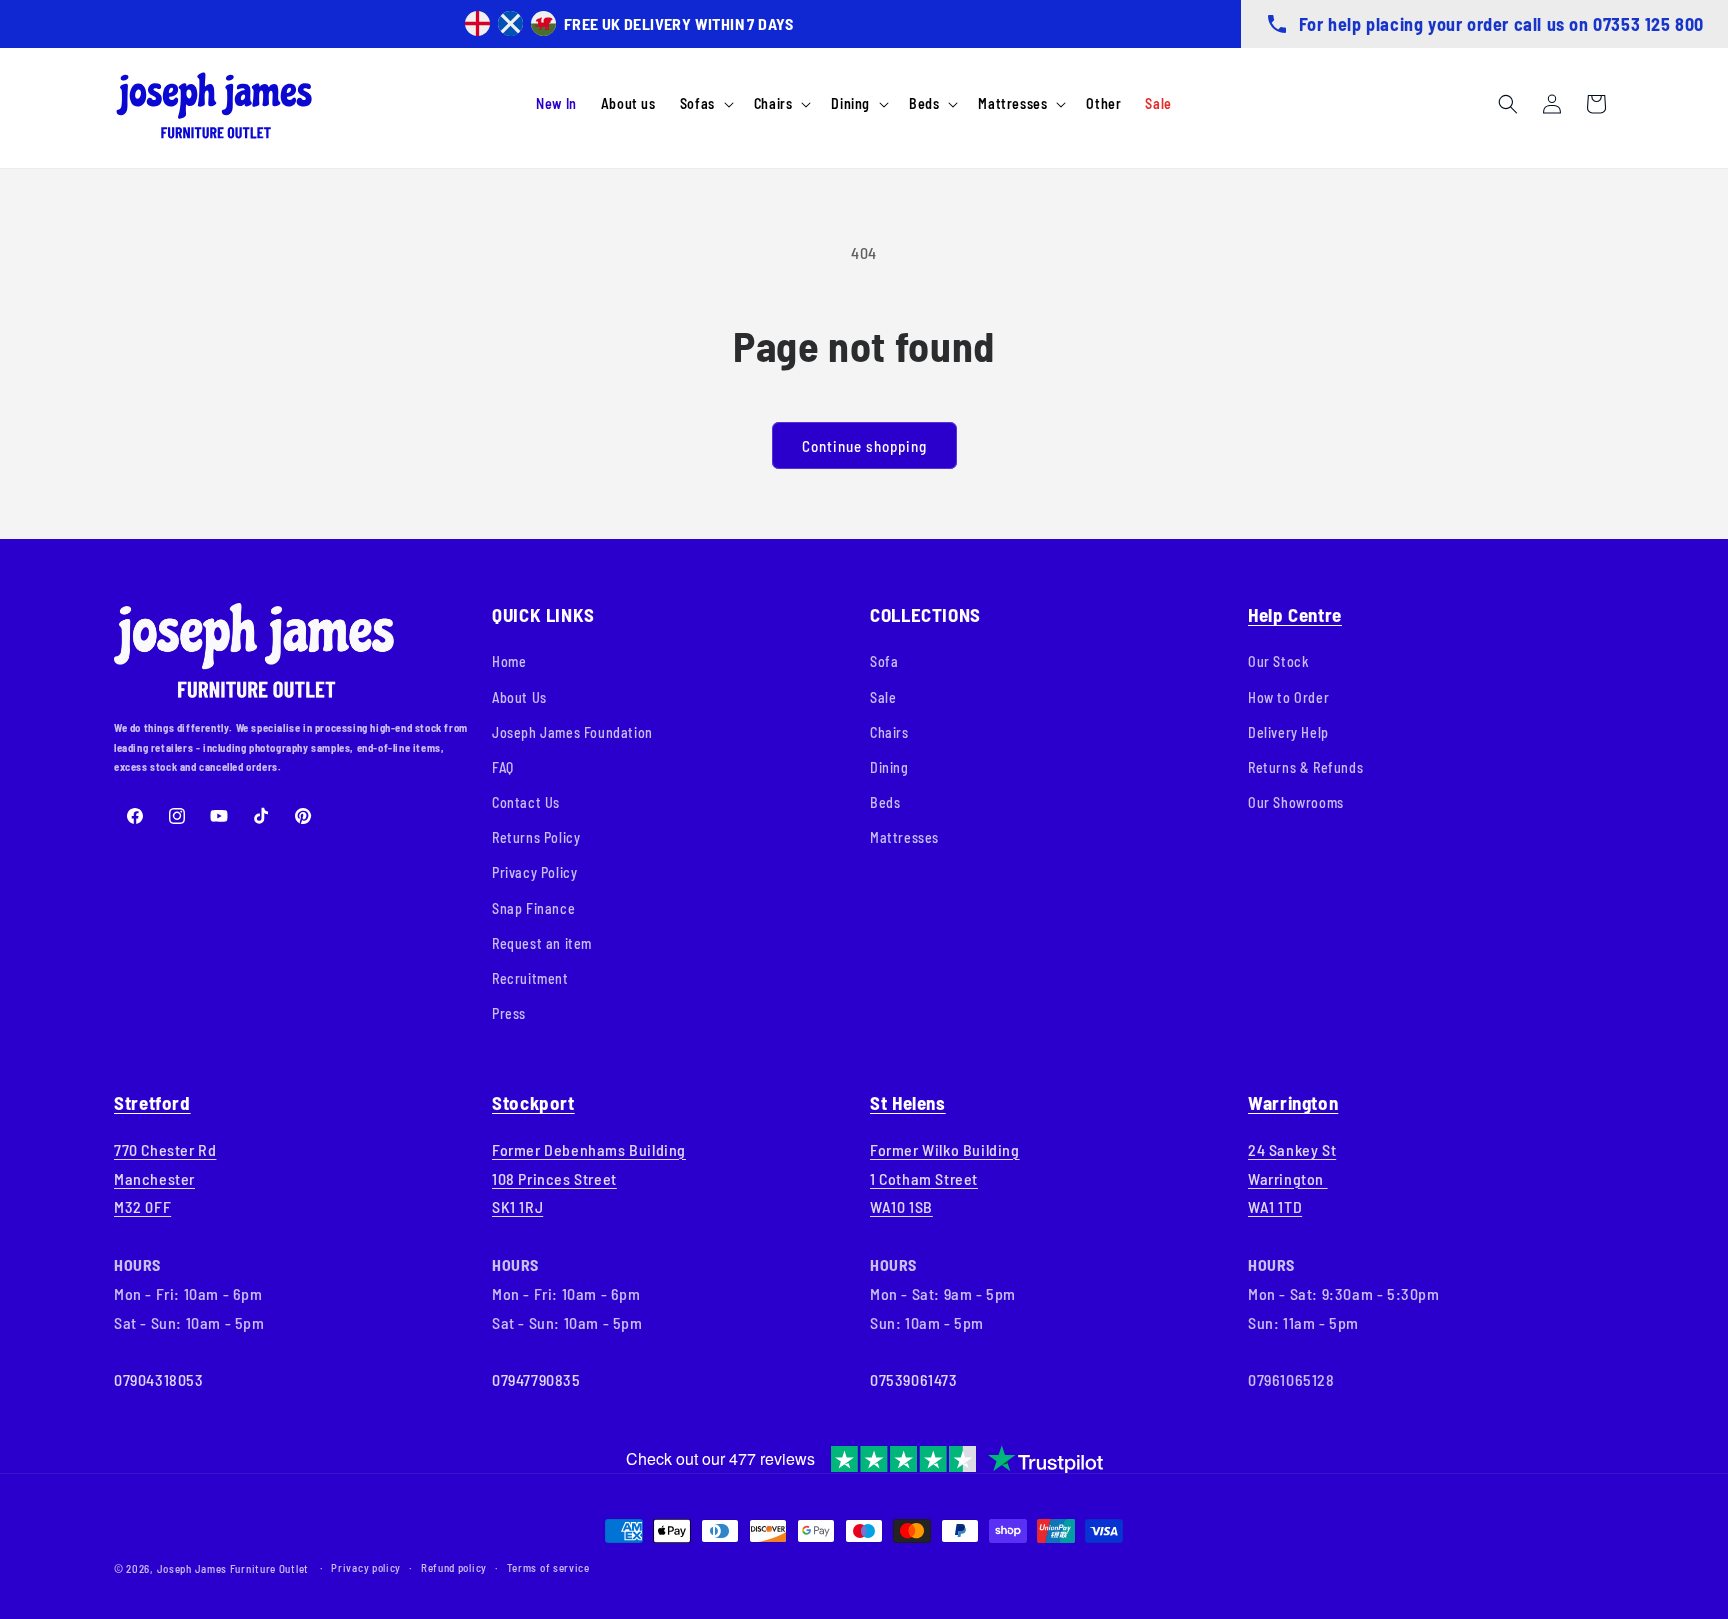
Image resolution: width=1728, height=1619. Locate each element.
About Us (519, 697)
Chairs (889, 732)
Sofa (884, 661)
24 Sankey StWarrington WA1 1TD (1292, 1178)
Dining (889, 767)
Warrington (1293, 1102)
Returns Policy (536, 837)
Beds (885, 802)
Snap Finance (533, 908)
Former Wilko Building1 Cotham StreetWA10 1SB (945, 1178)
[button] (705, 104)
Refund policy (454, 1567)
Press (509, 1013)
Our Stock (1278, 661)
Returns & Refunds (1305, 767)
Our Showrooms (1296, 802)
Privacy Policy (534, 872)
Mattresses (904, 837)
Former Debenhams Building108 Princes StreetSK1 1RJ (589, 1178)
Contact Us (526, 802)
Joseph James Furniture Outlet (233, 1568)
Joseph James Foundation (572, 732)
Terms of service (548, 1567)
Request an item (542, 943)
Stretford (152, 1102)
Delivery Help (1288, 732)
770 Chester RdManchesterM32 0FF (165, 1178)
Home (509, 661)
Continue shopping (864, 446)
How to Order (1288, 697)
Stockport (533, 1102)
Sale (883, 697)
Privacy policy (366, 1567)
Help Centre (1295, 614)
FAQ (503, 767)
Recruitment (530, 978)
